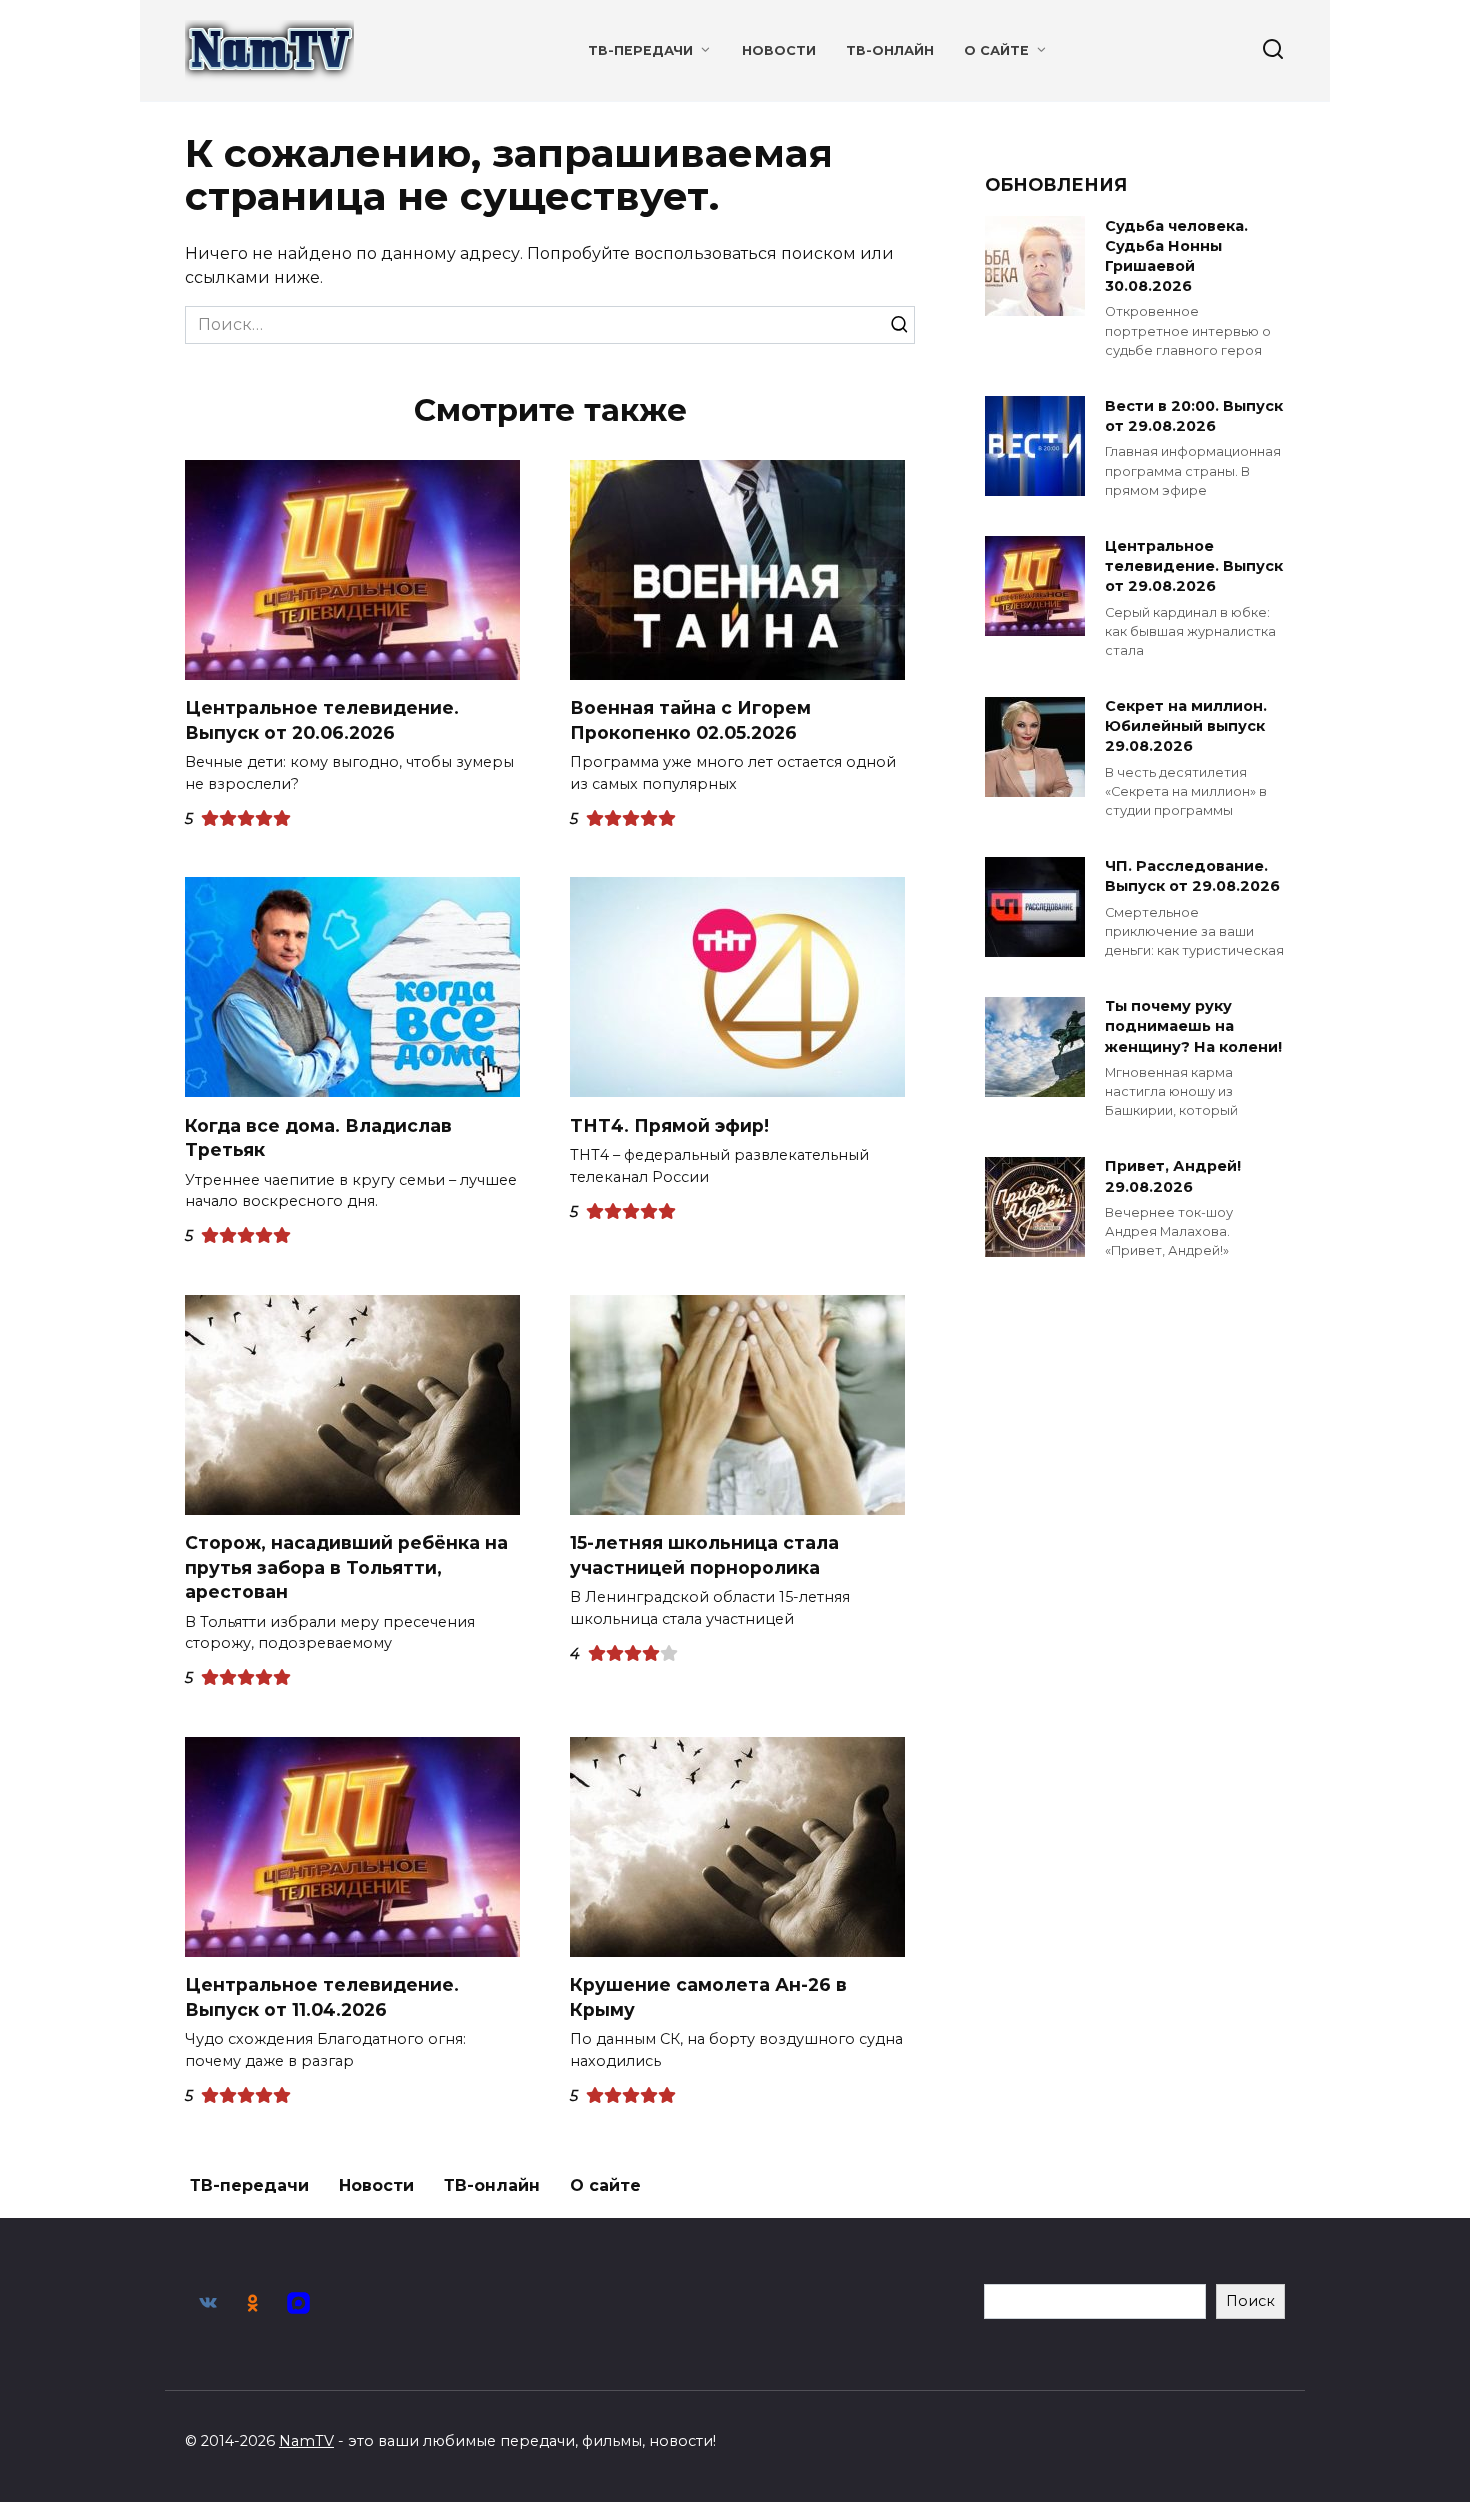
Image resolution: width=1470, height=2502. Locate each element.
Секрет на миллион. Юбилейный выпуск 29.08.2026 (1186, 727)
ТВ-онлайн (890, 50)
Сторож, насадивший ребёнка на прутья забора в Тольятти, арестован (346, 1567)
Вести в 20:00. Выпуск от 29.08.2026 (1194, 416)
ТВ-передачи (640, 50)
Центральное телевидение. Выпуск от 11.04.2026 (322, 1997)
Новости (779, 50)
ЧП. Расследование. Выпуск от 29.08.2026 (1192, 877)
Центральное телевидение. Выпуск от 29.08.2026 (1194, 566)
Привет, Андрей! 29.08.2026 (1173, 1177)
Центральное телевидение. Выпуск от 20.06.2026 (322, 720)
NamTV (306, 2441)
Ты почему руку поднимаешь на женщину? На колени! (1193, 1027)
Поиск (1250, 2301)
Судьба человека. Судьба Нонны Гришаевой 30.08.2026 (1176, 256)
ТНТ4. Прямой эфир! (669, 1124)
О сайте (996, 50)
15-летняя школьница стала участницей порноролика (704, 1555)
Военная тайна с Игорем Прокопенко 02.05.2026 (690, 720)
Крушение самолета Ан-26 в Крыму (708, 1997)
